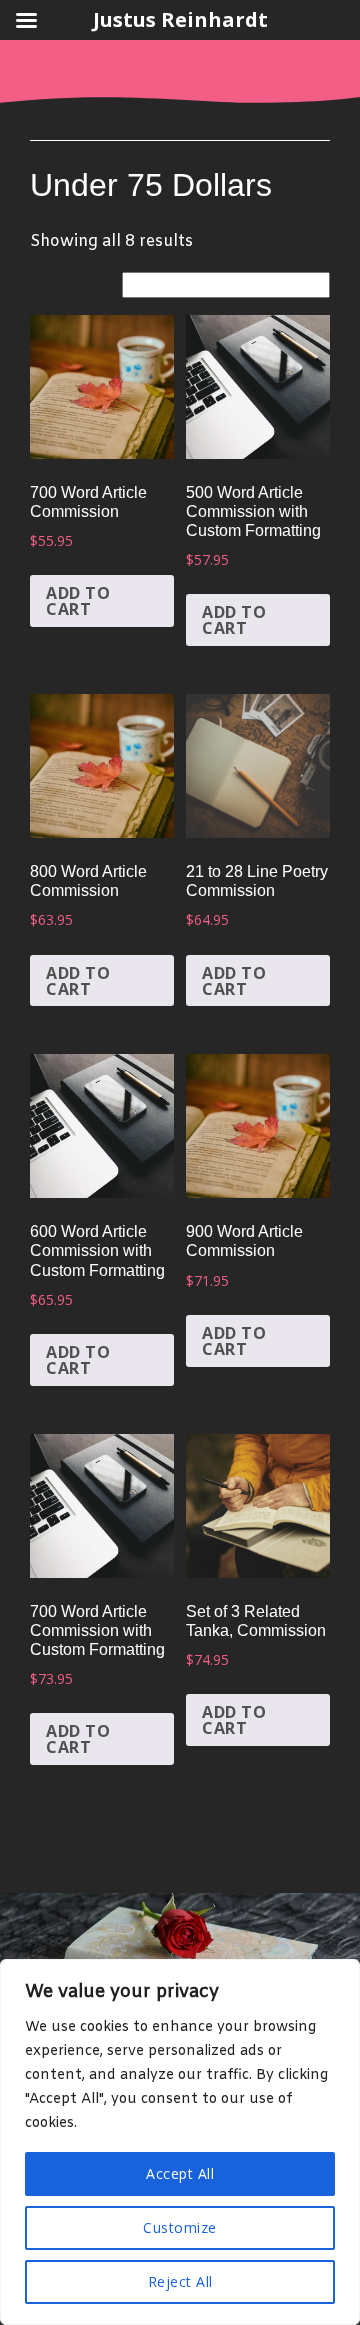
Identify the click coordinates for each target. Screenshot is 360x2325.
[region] (180, 2142)
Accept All (180, 2173)
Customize (180, 2227)
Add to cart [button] (78, 601)
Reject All (180, 2281)
